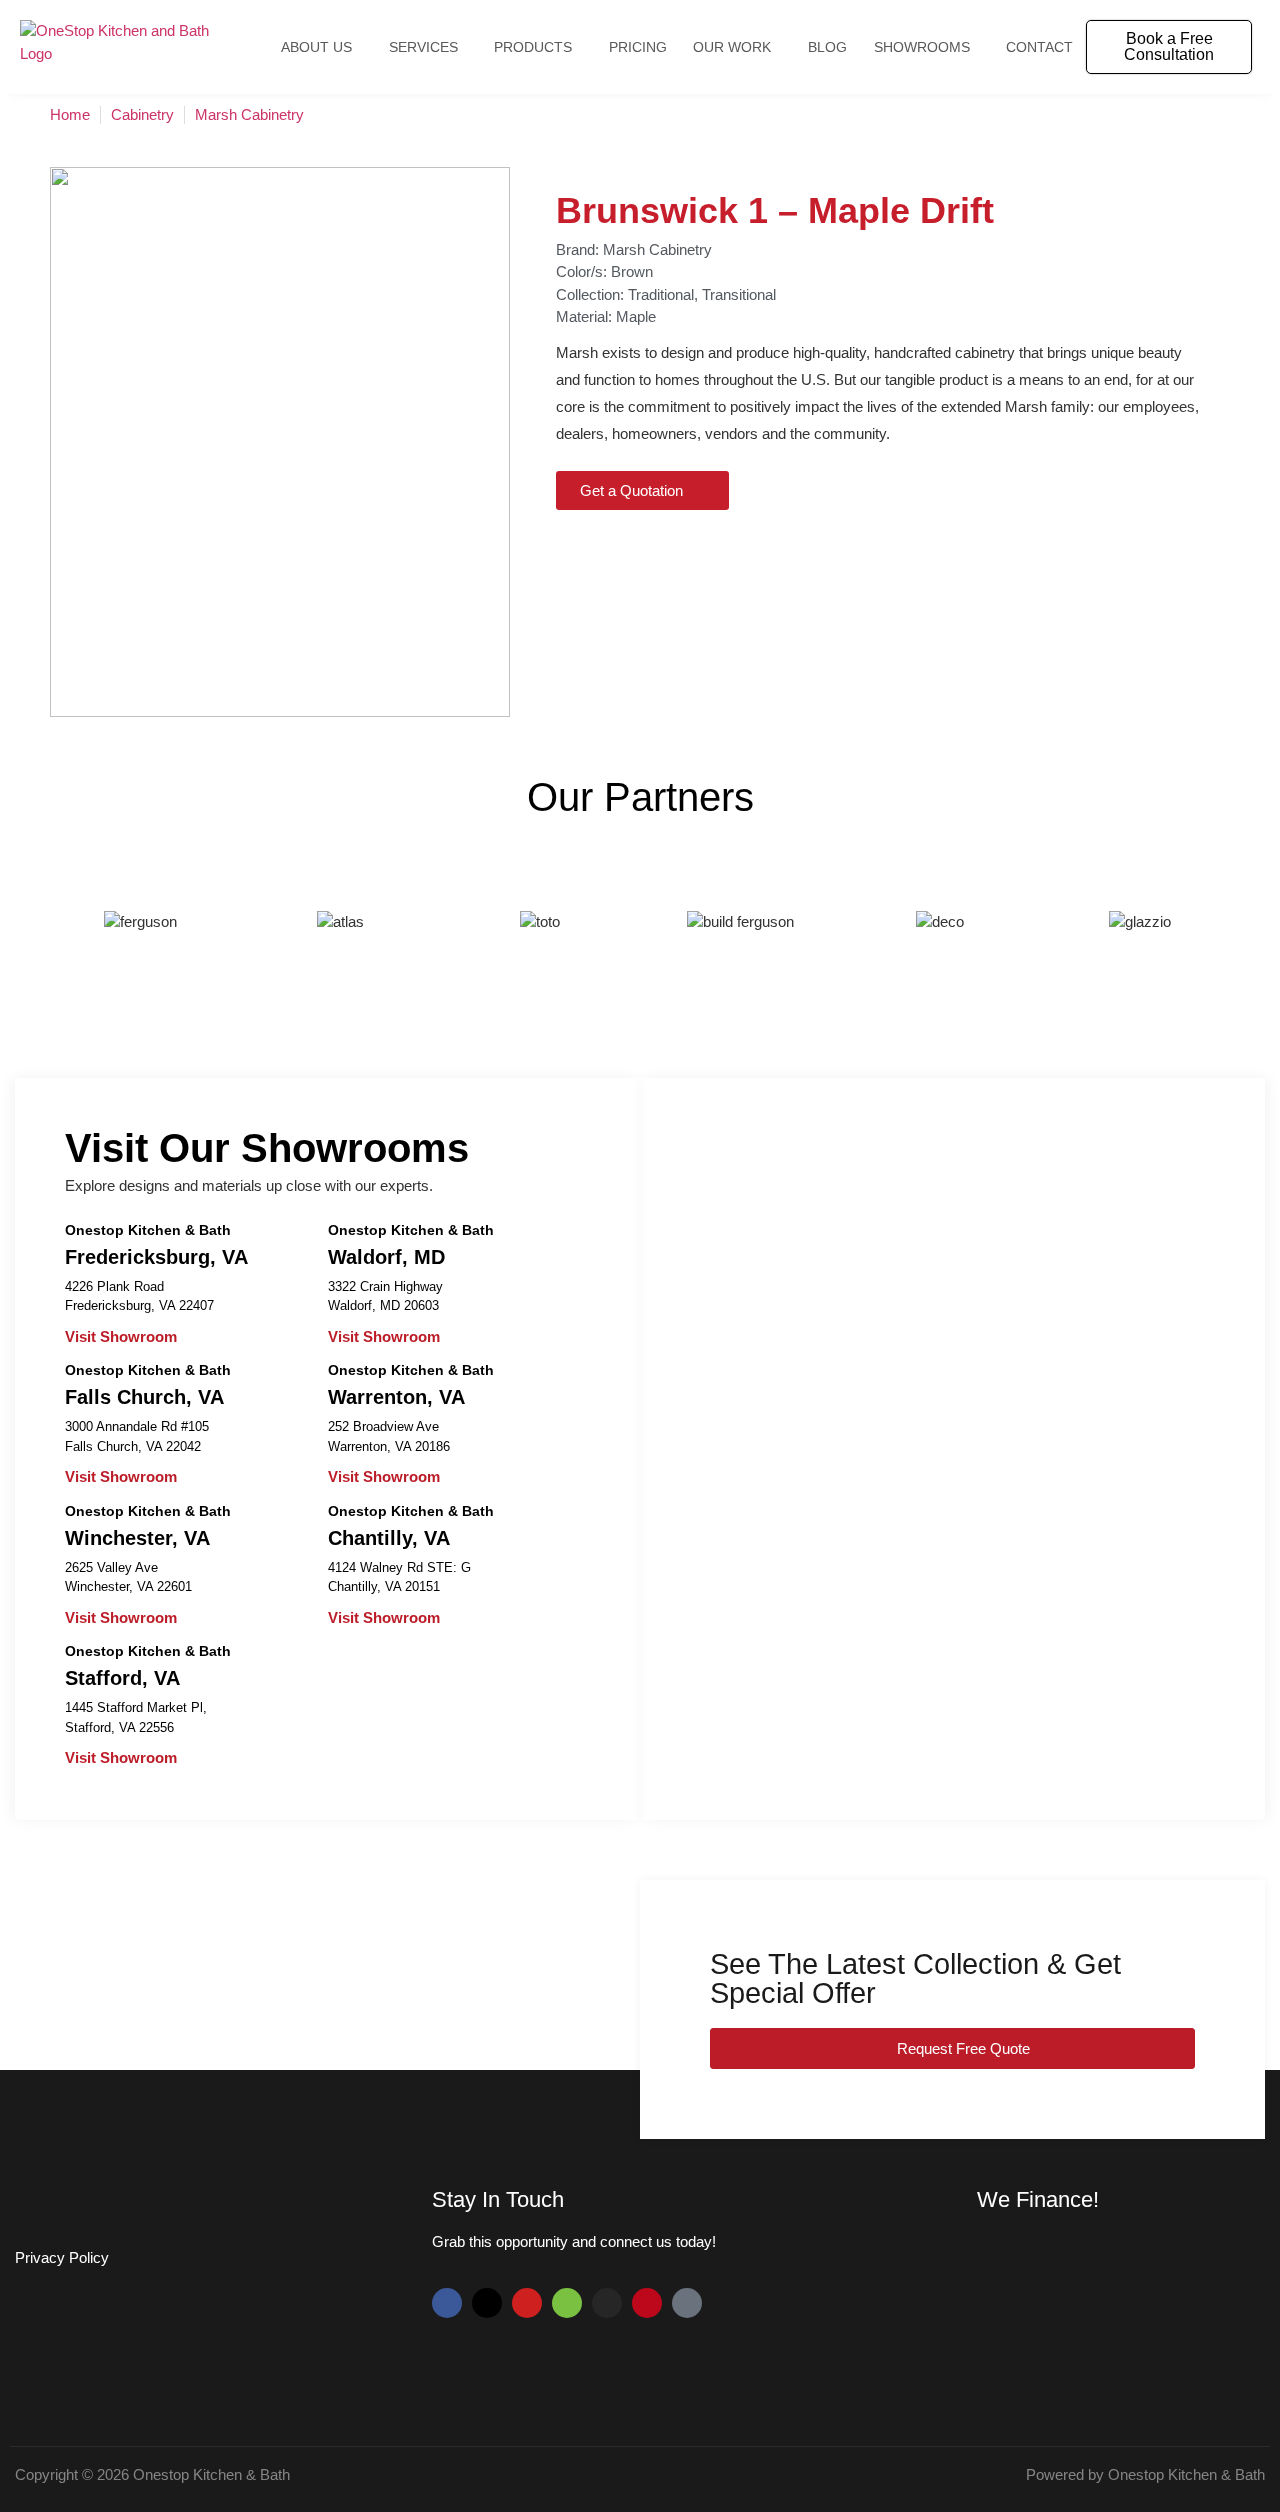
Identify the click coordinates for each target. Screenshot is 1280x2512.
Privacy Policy (62, 2257)
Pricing (638, 47)
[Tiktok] (687, 2303)
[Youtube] (527, 2303)
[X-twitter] (487, 2303)
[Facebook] (447, 2303)
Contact (1039, 47)
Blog (827, 47)
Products (533, 47)
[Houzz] (567, 2303)
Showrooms (922, 47)
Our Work (732, 47)
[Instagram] (607, 2303)
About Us (316, 47)
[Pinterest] (647, 2303)
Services (423, 47)
